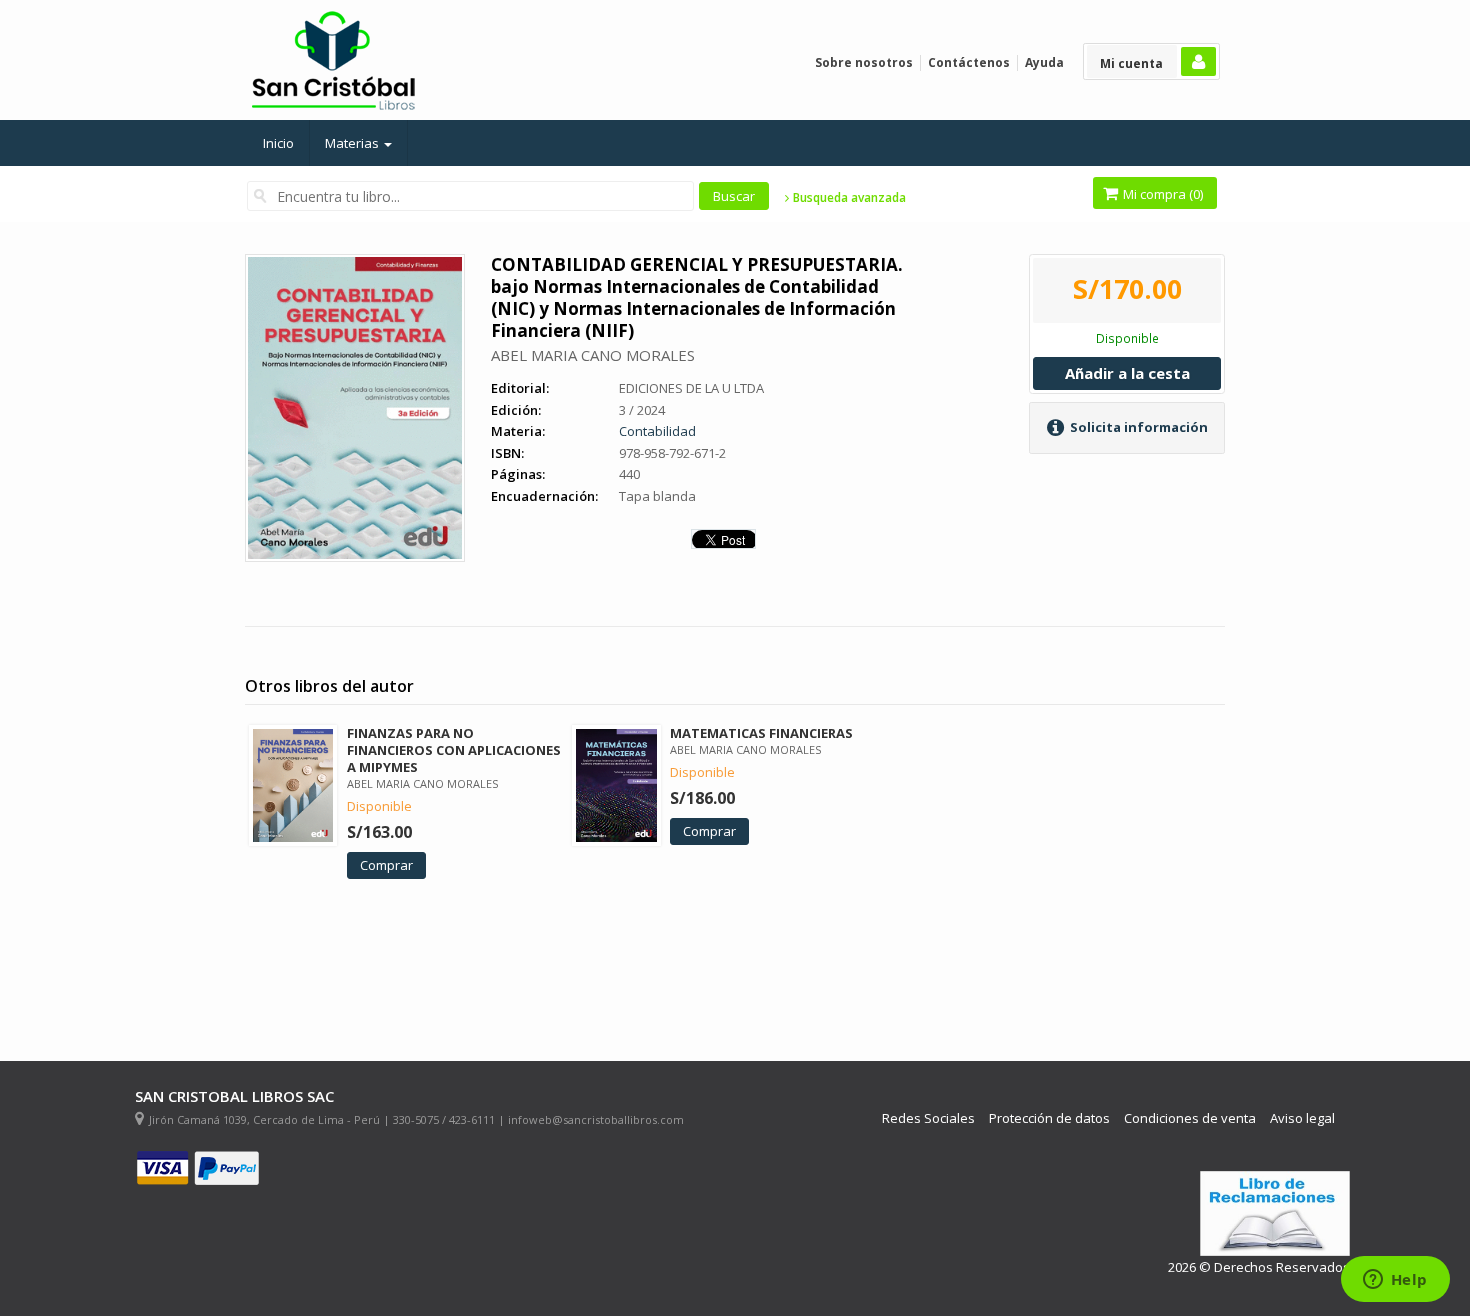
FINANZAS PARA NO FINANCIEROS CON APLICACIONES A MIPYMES (454, 750)
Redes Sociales (928, 1118)
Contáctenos (969, 62)
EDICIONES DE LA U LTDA (691, 388)
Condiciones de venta (1190, 1118)
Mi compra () (1161, 194)
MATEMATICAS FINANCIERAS (761, 733)
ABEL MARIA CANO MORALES (593, 355)
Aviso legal (1302, 1118)
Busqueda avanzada (848, 198)
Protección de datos (1049, 1118)
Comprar (386, 865)
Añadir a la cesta (1127, 373)
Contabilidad (657, 431)
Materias (353, 143)
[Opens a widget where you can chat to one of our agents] (1395, 1281)
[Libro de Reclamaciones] (1275, 1213)
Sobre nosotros (864, 62)
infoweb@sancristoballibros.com (596, 1119)
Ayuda (1044, 62)
